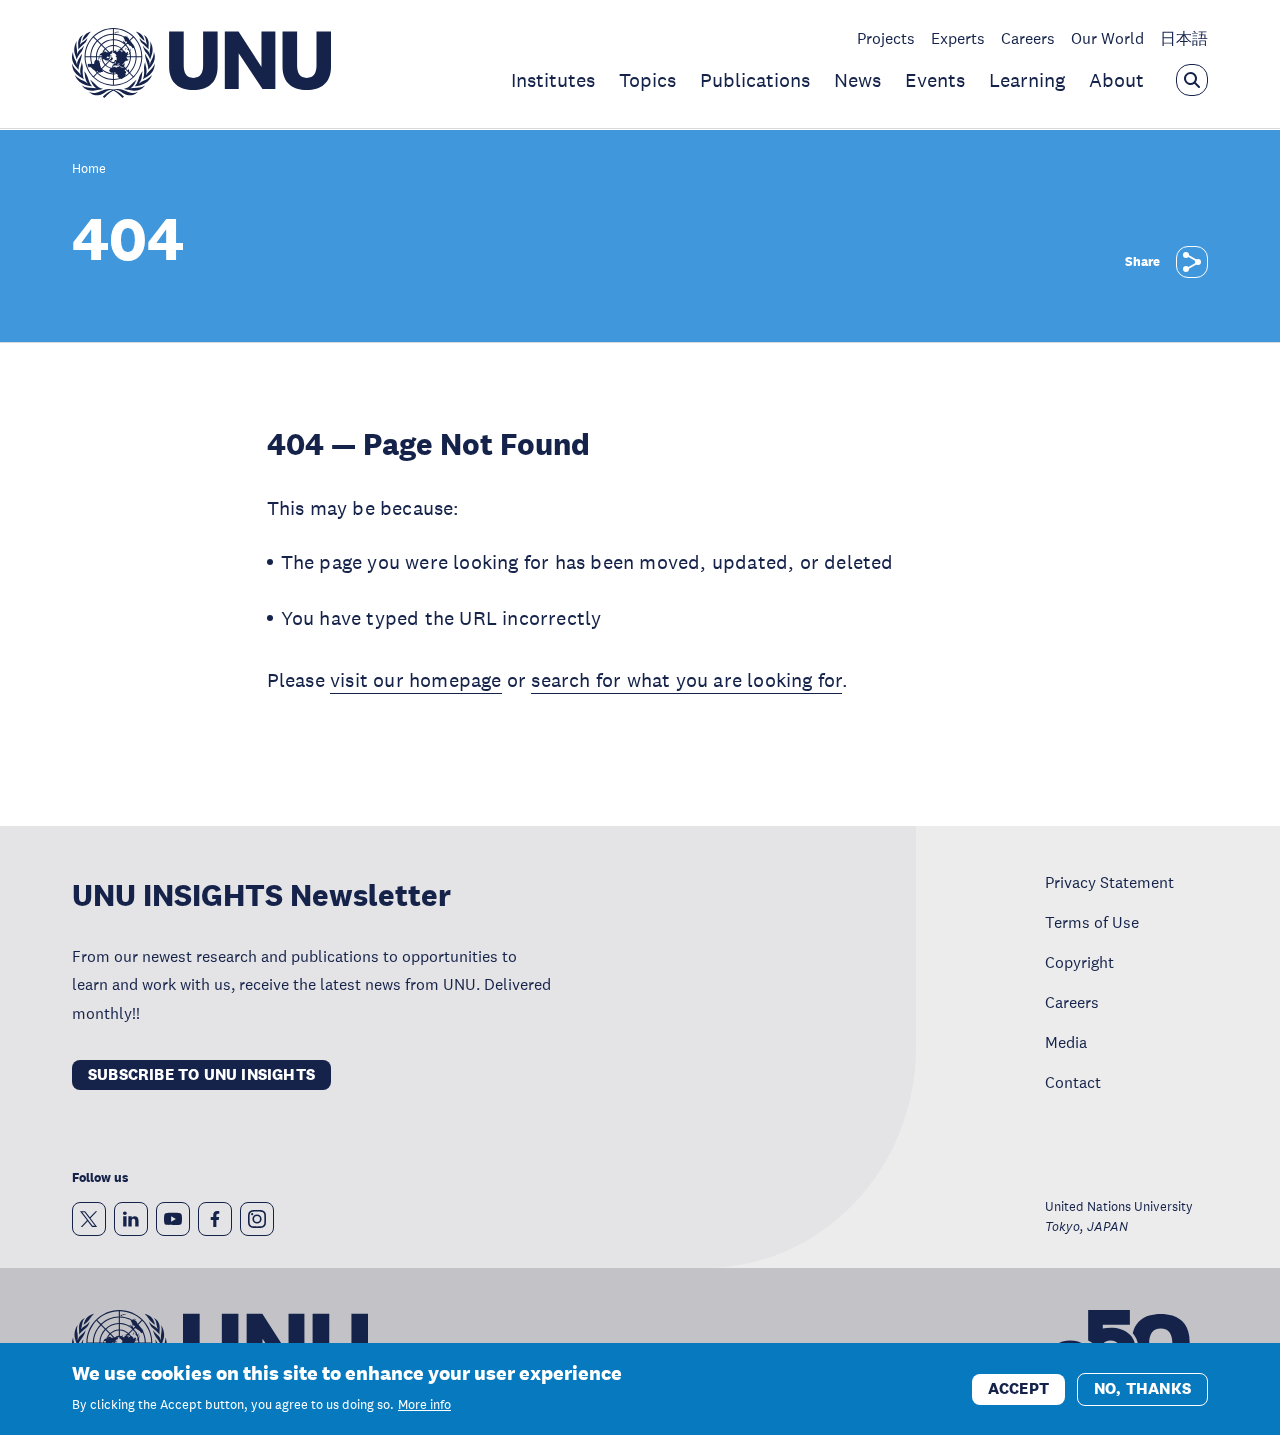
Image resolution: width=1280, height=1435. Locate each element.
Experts (958, 38)
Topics (647, 80)
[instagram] (257, 1219)
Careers (1028, 38)
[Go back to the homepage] (201, 92)
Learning (1027, 80)
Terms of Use (1092, 922)
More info (424, 1405)
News (857, 80)
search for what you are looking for (686, 680)
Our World (1107, 38)
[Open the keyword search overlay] (1192, 80)
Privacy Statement (1109, 882)
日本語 (1184, 38)
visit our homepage (416, 680)
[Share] (1192, 262)
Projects (886, 38)
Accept (1018, 1387)
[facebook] (215, 1219)
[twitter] (89, 1219)
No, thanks (1142, 1387)
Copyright (1079, 962)
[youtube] (173, 1219)
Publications (755, 80)
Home (89, 169)
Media (1066, 1042)
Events (935, 80)
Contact (1073, 1082)
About (1116, 80)
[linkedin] (131, 1219)
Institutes (553, 80)
